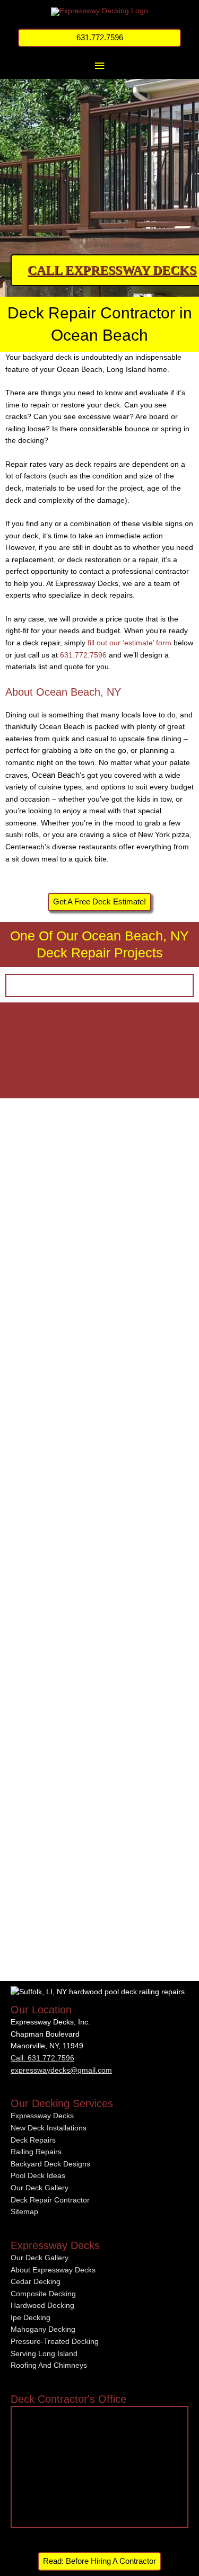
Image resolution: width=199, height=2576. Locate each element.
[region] (99, 151)
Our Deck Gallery (40, 2188)
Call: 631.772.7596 (42, 2058)
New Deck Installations (49, 2128)
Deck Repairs (33, 2140)
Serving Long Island (44, 2354)
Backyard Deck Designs (50, 2164)
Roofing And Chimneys (49, 2365)
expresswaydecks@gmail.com (61, 2070)
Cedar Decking (36, 2282)
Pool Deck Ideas (38, 2176)
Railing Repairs (36, 2152)
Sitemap (24, 2212)
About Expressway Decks (53, 2270)
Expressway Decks (42, 2116)
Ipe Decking (31, 2318)
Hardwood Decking (42, 2306)
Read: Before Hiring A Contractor (99, 2561)
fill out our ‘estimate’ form (129, 643)
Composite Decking (43, 2294)
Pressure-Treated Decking (55, 2342)
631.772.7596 (83, 655)
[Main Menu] (99, 66)
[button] (100, 38)
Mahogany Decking (43, 2329)
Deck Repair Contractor (50, 2200)
